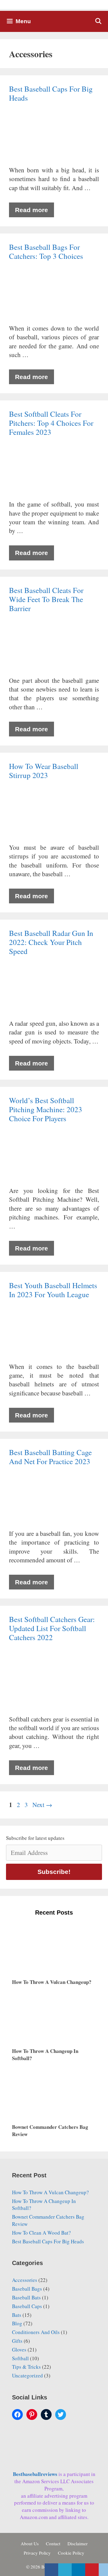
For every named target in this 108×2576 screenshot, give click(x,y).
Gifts (17, 2341)
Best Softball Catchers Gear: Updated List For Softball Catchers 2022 (52, 1628)
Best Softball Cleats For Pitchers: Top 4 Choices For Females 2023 (51, 423)
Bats (17, 2315)
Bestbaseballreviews (36, 2474)
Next (42, 1805)
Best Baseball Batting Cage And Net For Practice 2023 (50, 1457)
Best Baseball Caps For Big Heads (51, 93)
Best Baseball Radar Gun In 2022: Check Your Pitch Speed (51, 942)
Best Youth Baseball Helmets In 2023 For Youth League (53, 1290)
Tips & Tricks (26, 2367)
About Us (30, 2543)
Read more (31, 210)
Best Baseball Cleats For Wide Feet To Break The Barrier (46, 599)
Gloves (19, 2350)
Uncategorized (27, 2375)
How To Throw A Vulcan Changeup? (50, 2192)
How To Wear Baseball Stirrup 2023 (44, 771)
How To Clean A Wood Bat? (41, 2233)
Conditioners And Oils (36, 2332)
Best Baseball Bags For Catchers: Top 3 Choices (46, 251)
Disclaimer (78, 2543)
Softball (20, 2358)
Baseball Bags (27, 2289)
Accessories (25, 2280)
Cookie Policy (71, 2553)
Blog (17, 2323)
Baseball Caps (27, 2306)
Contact (53, 2543)
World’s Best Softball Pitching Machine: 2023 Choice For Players (46, 1109)
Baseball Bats (26, 2297)
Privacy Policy (37, 2553)
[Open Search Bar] (98, 21)
